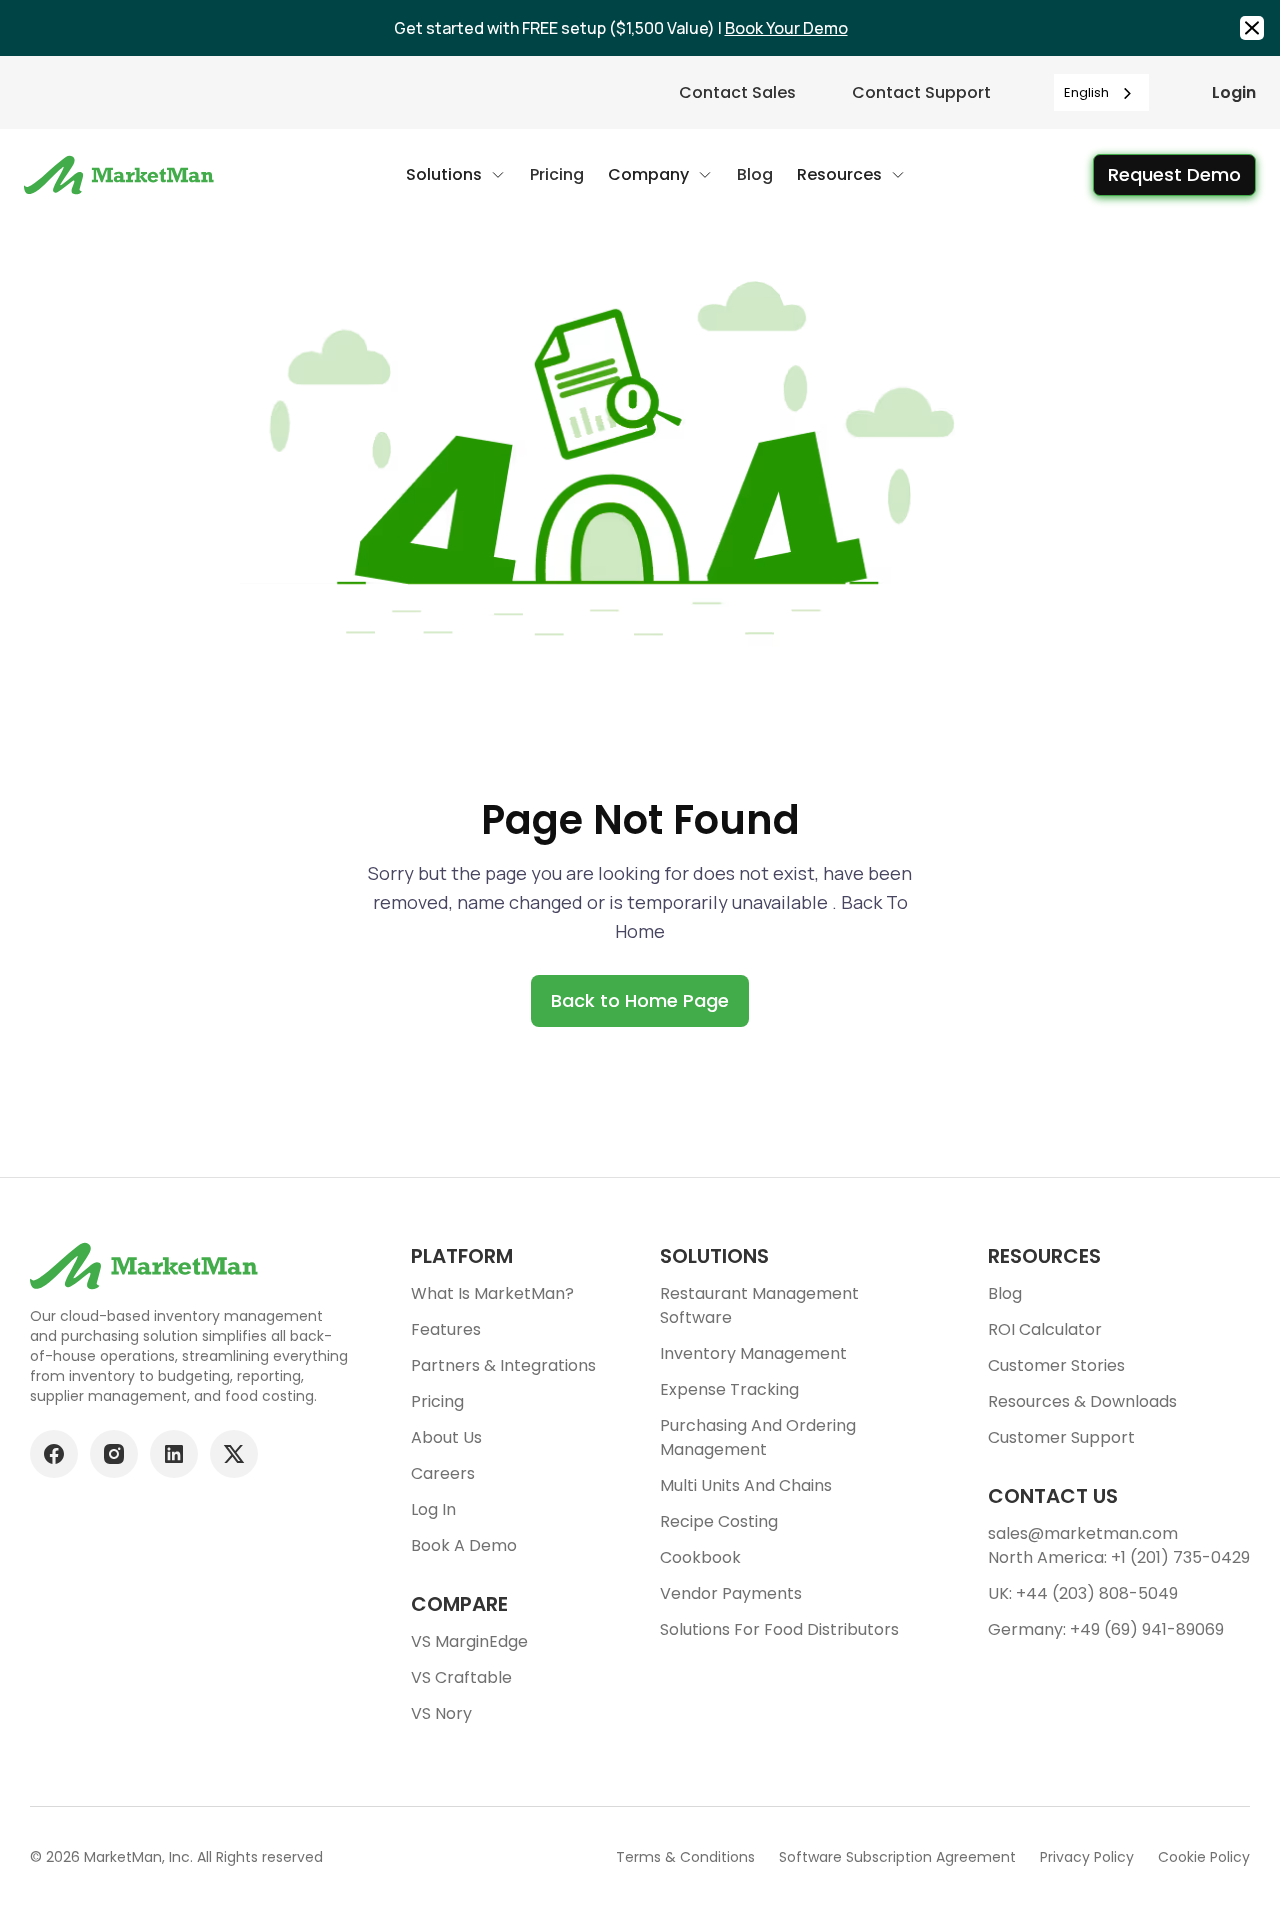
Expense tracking (729, 1389)
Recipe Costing (719, 1521)
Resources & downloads (1082, 1401)
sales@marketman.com (1083, 1533)
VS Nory (441, 1713)
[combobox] (1101, 92)
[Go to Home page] (121, 175)
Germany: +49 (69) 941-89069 (1106, 1629)
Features (446, 1329)
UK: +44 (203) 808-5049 (1083, 1593)
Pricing (437, 1401)
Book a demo (464, 1545)
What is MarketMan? (492, 1293)
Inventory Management (753, 1353)
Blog (1005, 1293)
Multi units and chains (746, 1485)
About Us (446, 1437)
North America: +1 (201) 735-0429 (1119, 1557)
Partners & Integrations (503, 1365)
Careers (443, 1473)
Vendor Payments (731, 1593)
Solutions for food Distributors (779, 1629)
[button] (456, 175)
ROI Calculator (1045, 1329)
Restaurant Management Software (759, 1305)
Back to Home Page (640, 1000)
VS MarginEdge (469, 1641)
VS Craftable (461, 1677)
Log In (433, 1509)
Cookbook (700, 1557)
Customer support (1061, 1437)
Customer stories (1056, 1365)
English (1086, 92)
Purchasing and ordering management (758, 1437)
